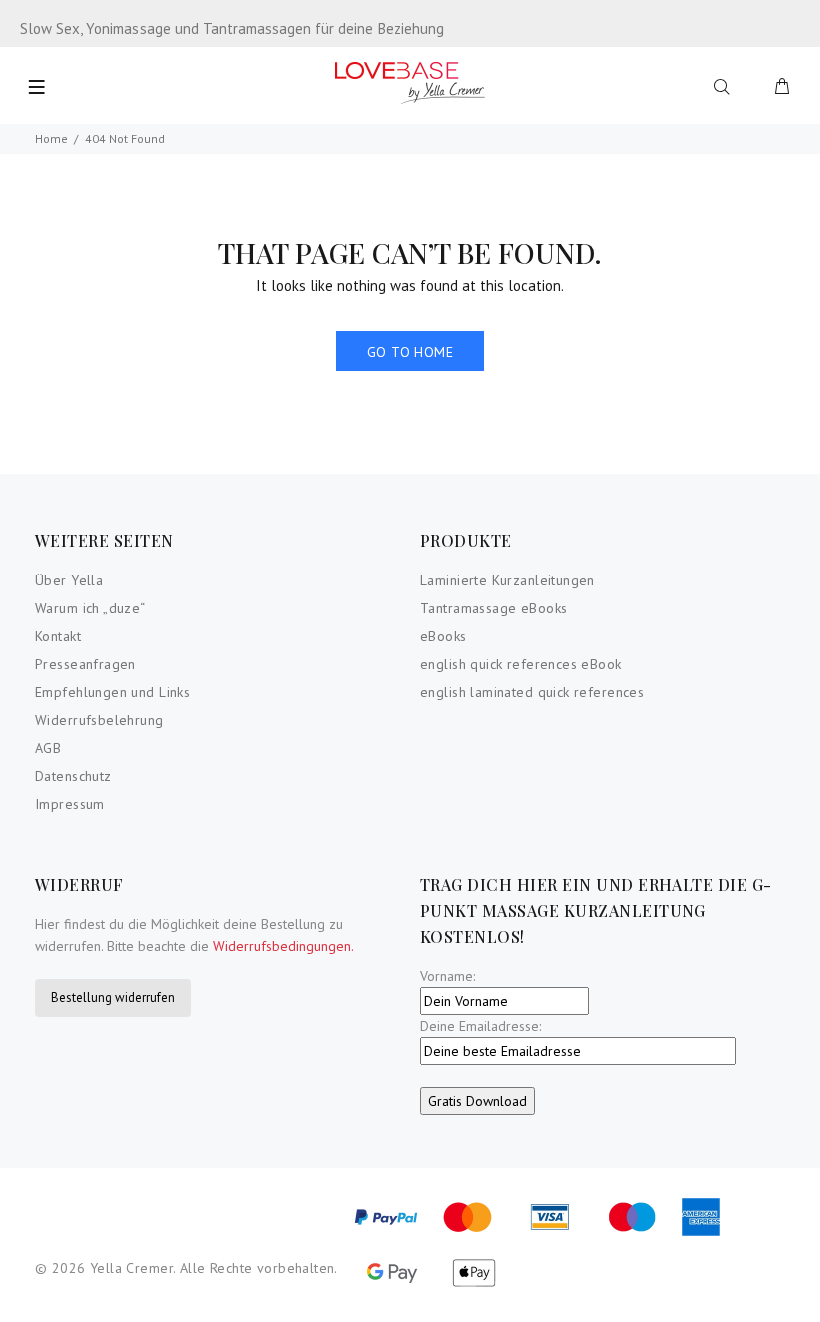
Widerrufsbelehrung (99, 720)
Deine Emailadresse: (480, 1026)
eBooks (443, 636)
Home (51, 138)
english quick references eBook (521, 664)
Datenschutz (73, 776)
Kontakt (58, 636)
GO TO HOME (410, 352)
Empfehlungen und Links (112, 692)
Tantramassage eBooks (493, 608)
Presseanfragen (85, 664)
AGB (48, 748)
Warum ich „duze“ (90, 608)
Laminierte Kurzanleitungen (507, 580)
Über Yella (69, 580)
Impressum (70, 804)
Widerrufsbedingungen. (283, 946)
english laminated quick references (532, 692)
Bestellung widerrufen (113, 997)
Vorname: (447, 976)
